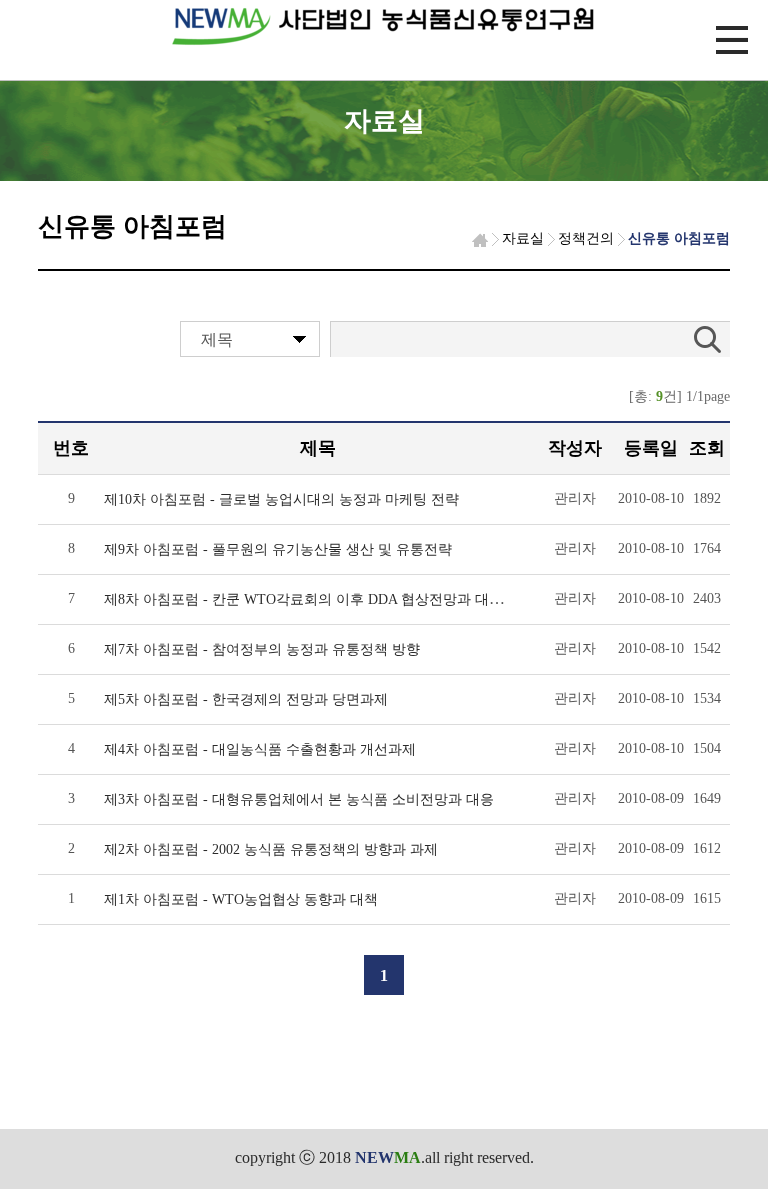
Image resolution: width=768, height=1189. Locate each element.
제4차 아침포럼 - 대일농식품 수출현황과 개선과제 (260, 749)
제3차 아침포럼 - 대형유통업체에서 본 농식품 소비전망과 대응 (299, 799)
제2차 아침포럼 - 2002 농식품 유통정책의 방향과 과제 (271, 849)
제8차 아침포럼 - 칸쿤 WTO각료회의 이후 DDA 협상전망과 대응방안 (317, 599)
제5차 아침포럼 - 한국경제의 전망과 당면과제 (246, 699)
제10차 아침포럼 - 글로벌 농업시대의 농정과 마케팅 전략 (281, 499)
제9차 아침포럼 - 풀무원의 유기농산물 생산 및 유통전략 (278, 549)
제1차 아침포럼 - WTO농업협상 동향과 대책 (241, 899)
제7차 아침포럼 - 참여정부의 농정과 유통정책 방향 (262, 649)
